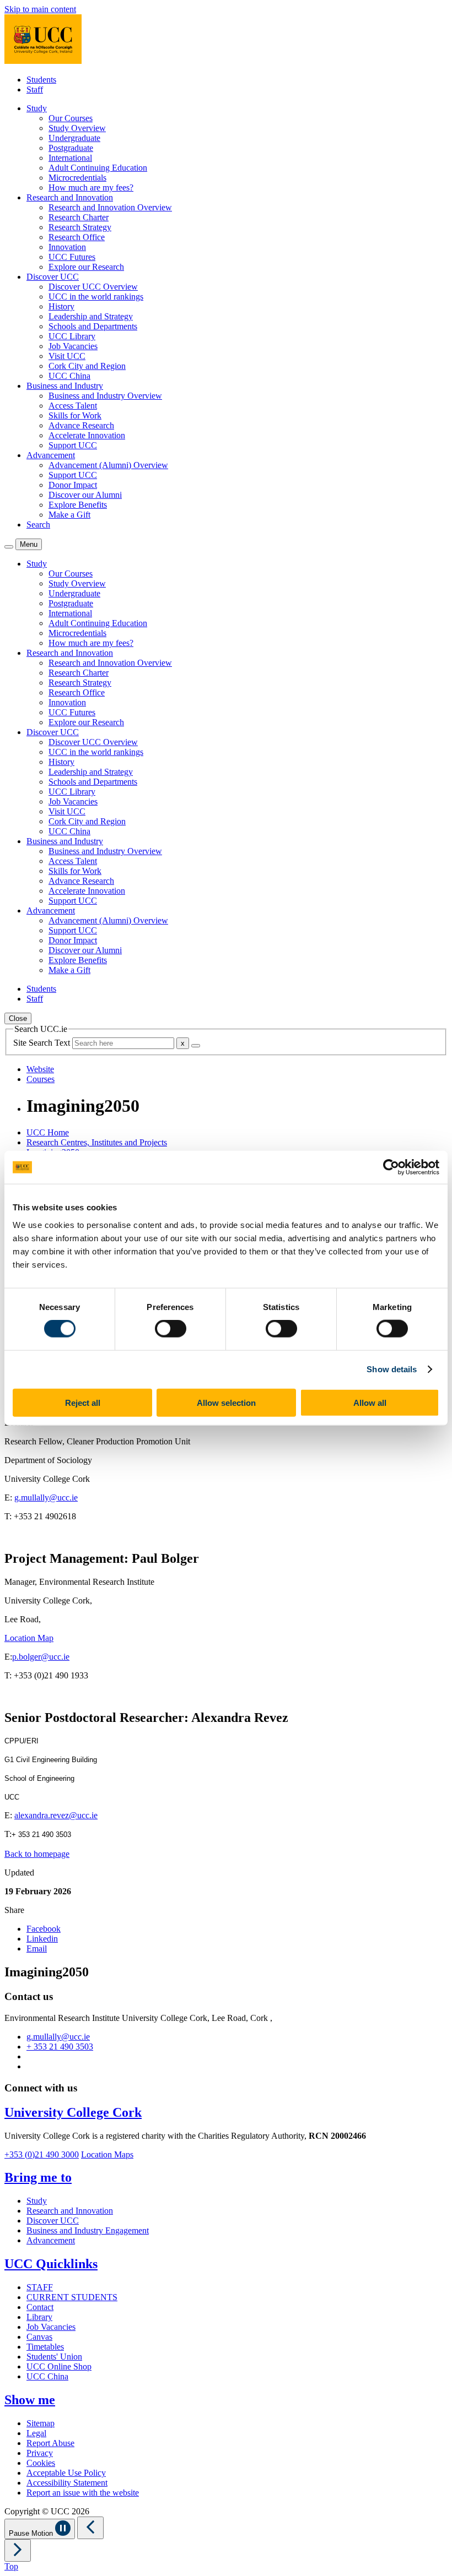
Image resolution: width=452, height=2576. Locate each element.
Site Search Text (43, 1043)
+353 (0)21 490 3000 (42, 2154)
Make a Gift (69, 515)
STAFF (40, 2287)
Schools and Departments (93, 326)
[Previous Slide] (90, 2528)
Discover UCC (53, 2221)
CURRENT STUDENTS (72, 2297)
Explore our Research (86, 267)
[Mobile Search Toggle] (9, 547)
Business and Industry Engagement (88, 2230)
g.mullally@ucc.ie (46, 1498)
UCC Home (48, 1132)
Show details (392, 1369)
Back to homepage (37, 1854)
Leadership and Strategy (91, 316)
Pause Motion (32, 2533)
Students (41, 80)
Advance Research (81, 425)
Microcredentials (77, 178)
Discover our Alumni (85, 495)
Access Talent (73, 406)
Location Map (29, 1638)
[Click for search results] (196, 1046)
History (61, 306)
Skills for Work (75, 415)
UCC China (69, 376)
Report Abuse (50, 2443)
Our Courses (71, 118)
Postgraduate (71, 148)
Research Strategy (80, 227)
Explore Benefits (78, 505)
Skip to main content (40, 9)
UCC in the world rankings (96, 297)
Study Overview (77, 128)
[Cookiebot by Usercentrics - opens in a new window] (391, 1167)
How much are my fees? (91, 188)
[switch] (171, 1329)
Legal (36, 2433)
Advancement (51, 2240)
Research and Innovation (70, 2211)
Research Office (77, 237)
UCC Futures (72, 257)
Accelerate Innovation (87, 435)
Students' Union (54, 2357)
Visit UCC (67, 356)
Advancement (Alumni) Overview (108, 465)
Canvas (39, 2337)
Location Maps (107, 2154)
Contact (40, 2307)
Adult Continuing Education (98, 168)
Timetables (45, 2347)
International (70, 158)
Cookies (41, 2463)
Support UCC (73, 445)
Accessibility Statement (67, 2483)
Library (39, 2317)
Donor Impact (73, 485)
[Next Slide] (18, 2550)
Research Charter (79, 217)
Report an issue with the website (83, 2493)
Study (37, 2201)
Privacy (40, 2453)
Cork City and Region (87, 366)
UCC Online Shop (59, 2366)
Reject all (83, 1402)
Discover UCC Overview (93, 287)
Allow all (370, 1402)
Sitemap (41, 2423)
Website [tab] (40, 1069)
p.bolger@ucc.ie (41, 1657)
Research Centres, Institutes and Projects (97, 1142)
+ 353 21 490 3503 (60, 2047)
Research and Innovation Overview (110, 207)
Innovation (67, 247)
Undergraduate (74, 138)
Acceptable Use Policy (66, 2473)
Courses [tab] (41, 1079)
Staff (35, 89)
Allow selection (226, 1402)
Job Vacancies (73, 346)
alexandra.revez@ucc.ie (56, 1815)
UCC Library (72, 336)
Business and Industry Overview (105, 396)
